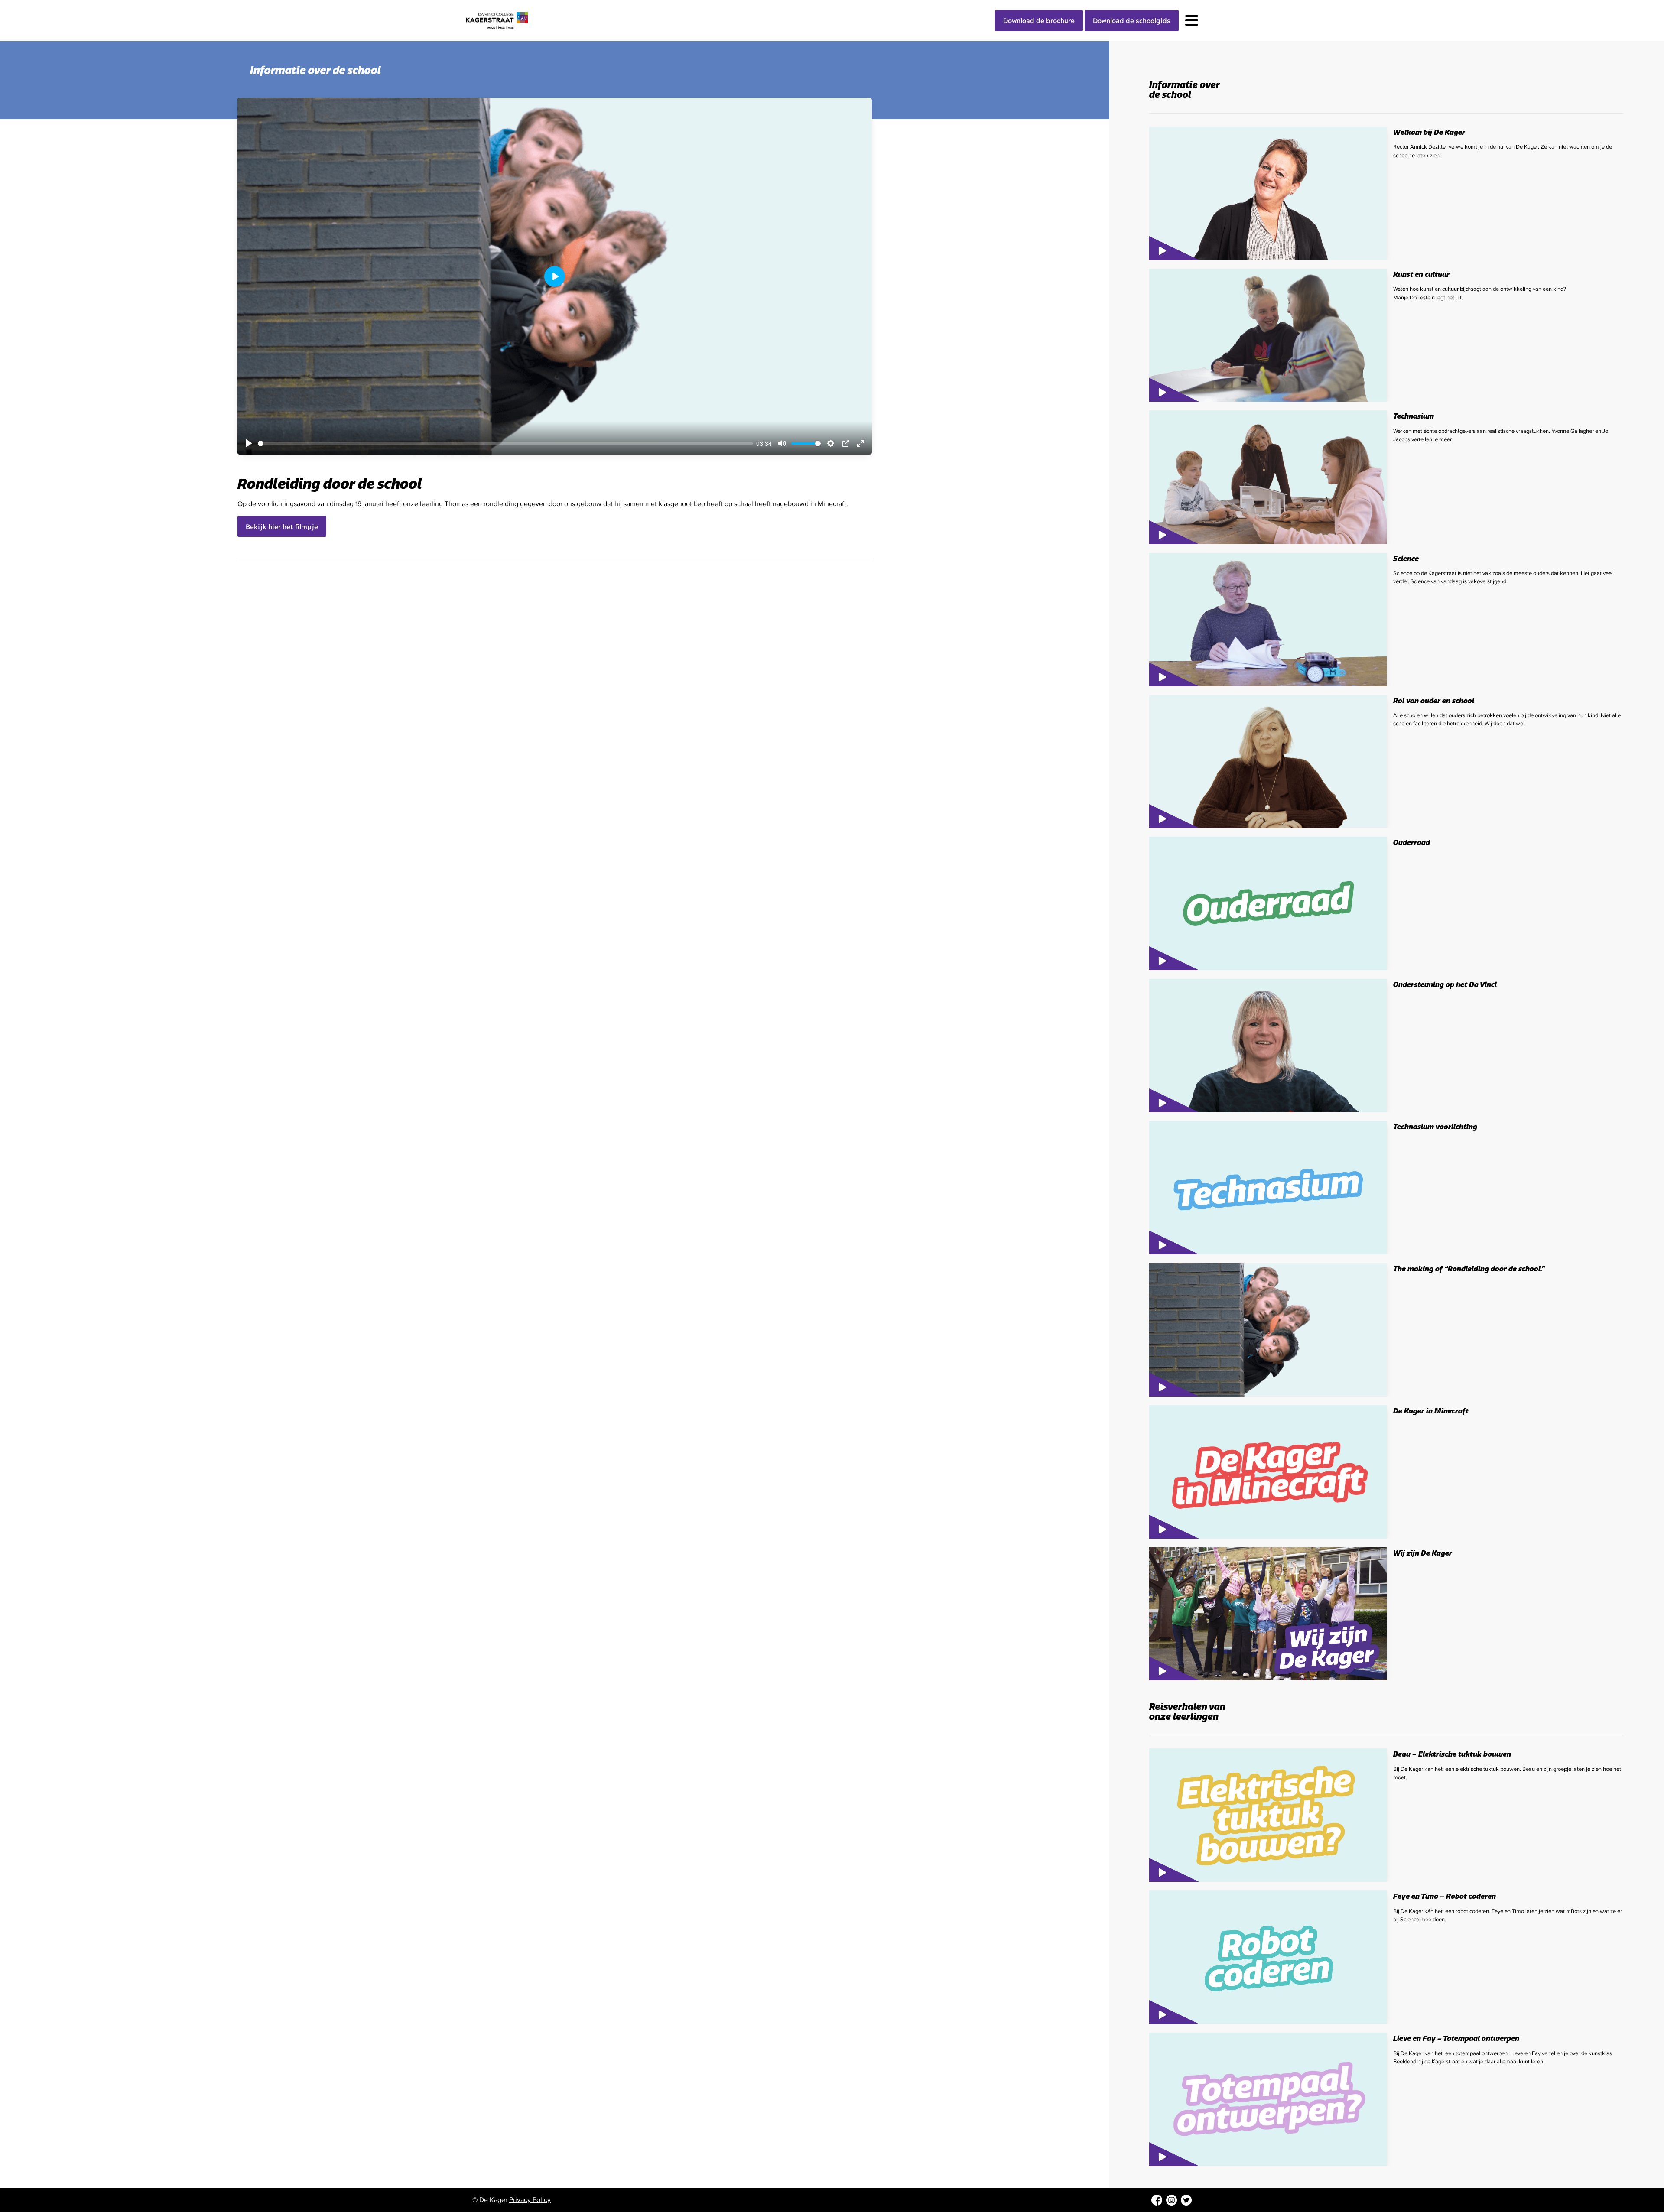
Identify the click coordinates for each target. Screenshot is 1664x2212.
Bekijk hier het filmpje (282, 526)
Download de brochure (1039, 20)
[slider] (505, 443)
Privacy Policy (530, 2200)
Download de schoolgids (1132, 20)
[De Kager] (509, 21)
